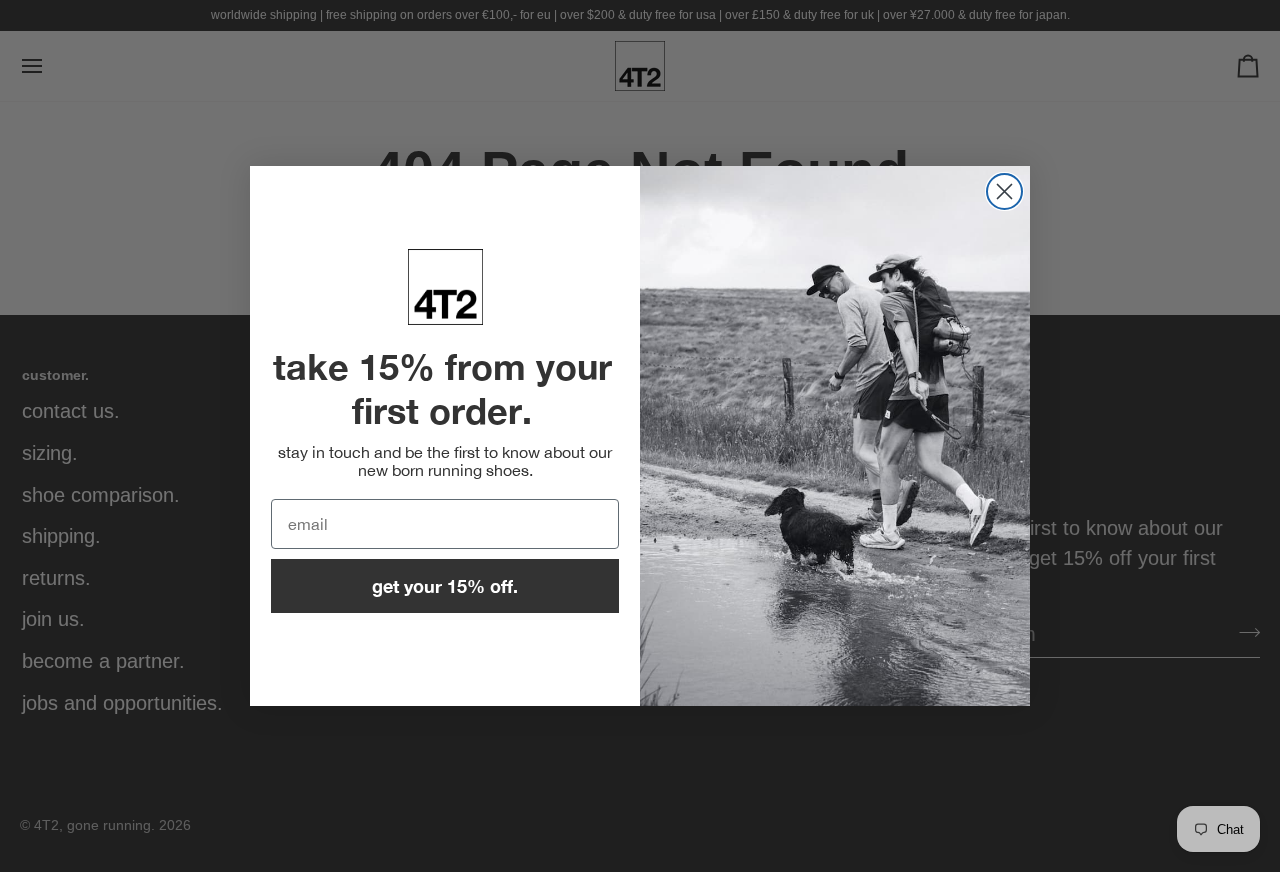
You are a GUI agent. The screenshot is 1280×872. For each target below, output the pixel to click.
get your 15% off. (445, 586)
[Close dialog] (1004, 191)
